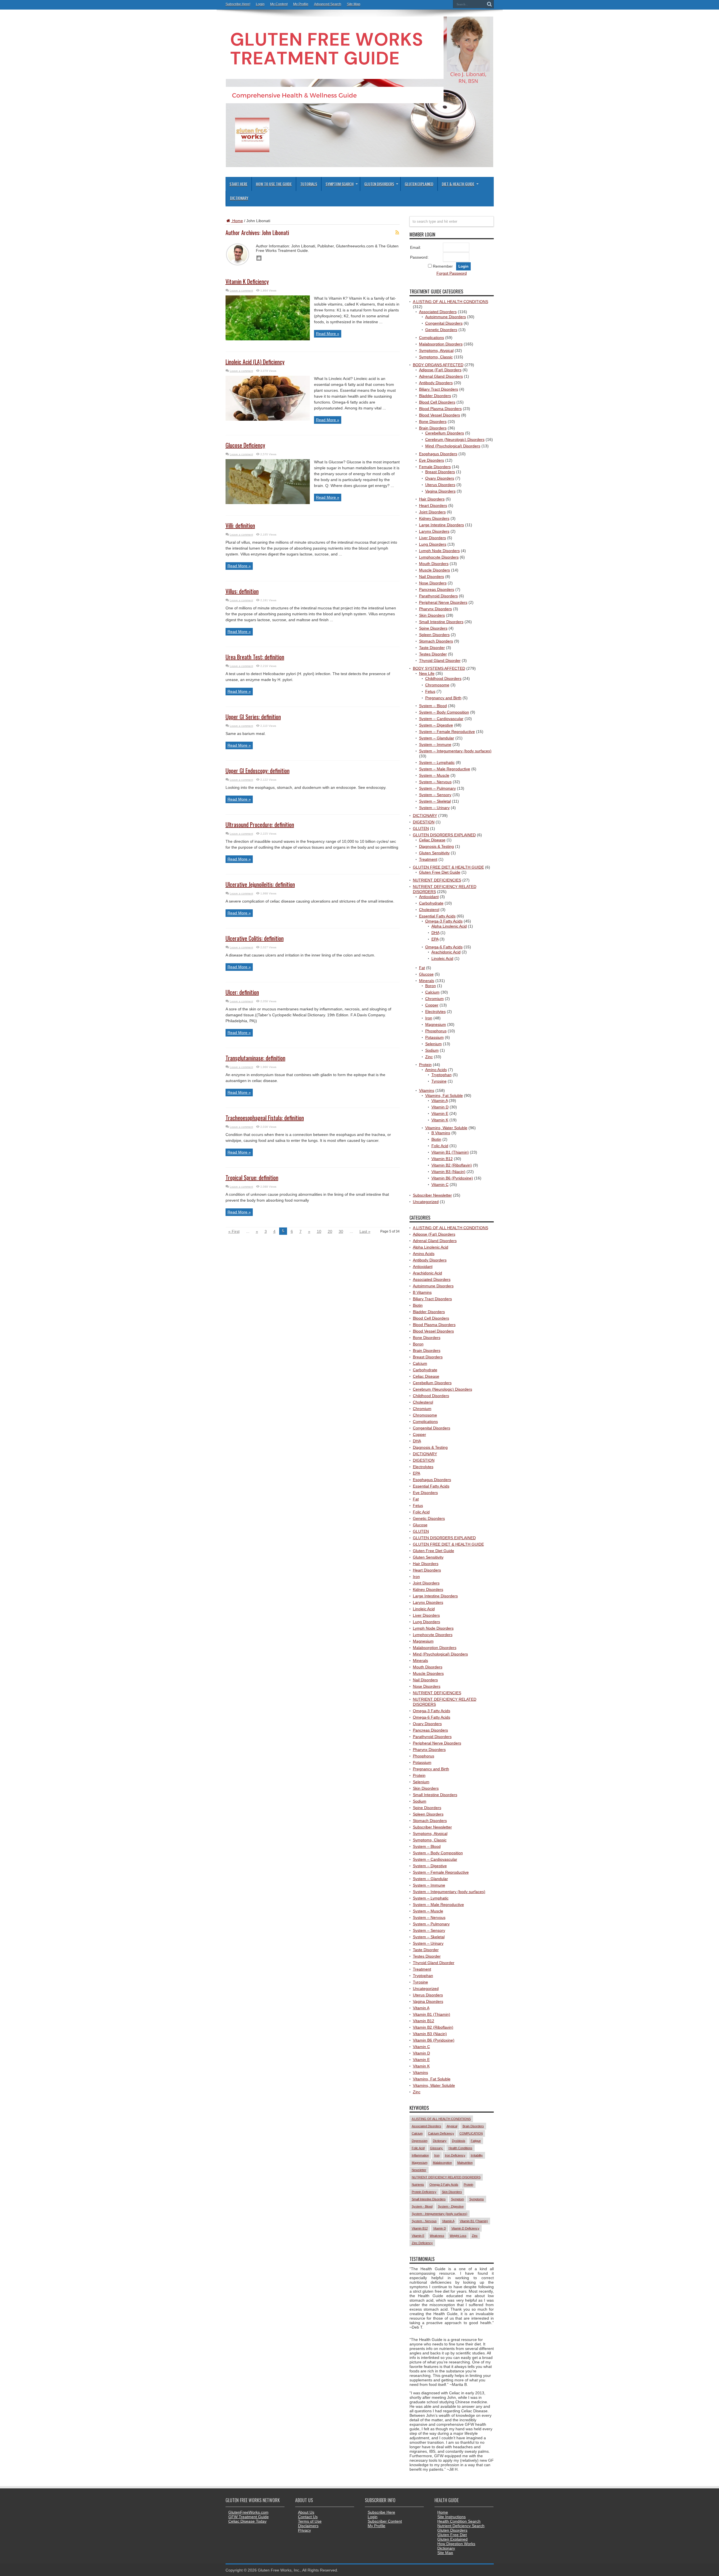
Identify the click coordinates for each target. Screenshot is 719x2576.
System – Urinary (434, 808)
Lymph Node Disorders (439, 551)
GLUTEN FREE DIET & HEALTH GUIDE (448, 867)
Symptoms (477, 2199)
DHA (435, 933)
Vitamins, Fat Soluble (444, 1095)
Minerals (427, 981)
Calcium (432, 992)
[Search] (490, 4)
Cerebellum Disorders (445, 433)
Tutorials (309, 184)
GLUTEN (421, 828)
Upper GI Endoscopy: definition (258, 771)
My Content (279, 4)
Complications (432, 338)
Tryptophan (442, 1075)
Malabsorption (442, 2163)
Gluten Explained (419, 184)
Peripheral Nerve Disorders (443, 602)
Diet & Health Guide (458, 184)
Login (260, 4)
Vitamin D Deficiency (465, 2228)
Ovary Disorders (440, 478)
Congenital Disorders (444, 323)
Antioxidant (429, 897)
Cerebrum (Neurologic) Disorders (455, 439)
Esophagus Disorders (438, 454)
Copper (432, 1005)
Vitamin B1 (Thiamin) (450, 1152)
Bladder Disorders (435, 396)
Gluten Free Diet (452, 2535)
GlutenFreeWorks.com (248, 2512)
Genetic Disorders (441, 330)
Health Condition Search (459, 2521)
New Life (427, 673)
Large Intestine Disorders (442, 525)
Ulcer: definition (242, 992)
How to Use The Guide (274, 184)
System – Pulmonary (437, 788)
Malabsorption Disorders (441, 344)
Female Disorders (435, 467)
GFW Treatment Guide (249, 2517)
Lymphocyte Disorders (439, 557)
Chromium (434, 999)
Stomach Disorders (436, 641)
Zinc (429, 1057)
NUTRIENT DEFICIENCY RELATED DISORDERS (446, 2177)
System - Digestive (451, 2206)
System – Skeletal (435, 801)
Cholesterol (429, 910)
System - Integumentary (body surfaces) (440, 2214)
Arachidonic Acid (446, 952)
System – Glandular (437, 738)
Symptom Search (340, 184)
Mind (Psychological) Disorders (453, 446)
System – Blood (433, 706)
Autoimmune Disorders (446, 317)
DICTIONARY (425, 816)
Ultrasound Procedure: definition (260, 824)
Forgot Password (452, 273)
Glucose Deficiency (245, 445)
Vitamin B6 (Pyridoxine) (452, 1178)
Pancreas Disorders (437, 589)
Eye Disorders (432, 460)
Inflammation (420, 2155)
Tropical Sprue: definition (252, 1177)
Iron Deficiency (455, 2155)
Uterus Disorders (440, 485)
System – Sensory (435, 795)
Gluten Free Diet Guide (440, 872)
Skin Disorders (432, 615)
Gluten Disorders (379, 184)
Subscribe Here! (238, 4)
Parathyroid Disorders (438, 596)
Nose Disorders (433, 583)
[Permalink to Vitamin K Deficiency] (268, 339)
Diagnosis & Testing (436, 846)
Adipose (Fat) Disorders (440, 370)
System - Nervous (424, 2221)
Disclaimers (308, 2526)
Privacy (304, 2530)
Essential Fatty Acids (437, 916)
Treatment (428, 859)
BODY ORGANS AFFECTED (438, 365)
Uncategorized (426, 1202)
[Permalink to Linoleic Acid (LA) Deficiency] (268, 419)
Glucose (426, 974)
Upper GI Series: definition (253, 717)
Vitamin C (440, 1185)
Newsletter (419, 2170)
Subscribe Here (381, 2512)
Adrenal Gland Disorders (441, 376)
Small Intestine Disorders (441, 622)
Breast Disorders (440, 472)
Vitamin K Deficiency (247, 281)
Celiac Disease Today (247, 2521)
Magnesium (436, 1024)
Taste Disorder (432, 648)
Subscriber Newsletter (432, 1195)
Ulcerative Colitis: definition (255, 938)
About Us (306, 2512)
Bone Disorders (433, 422)
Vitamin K (440, 1120)
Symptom (458, 2199)
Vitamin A (440, 1101)
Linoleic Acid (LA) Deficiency (255, 362)
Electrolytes (435, 1012)
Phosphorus (436, 1031)
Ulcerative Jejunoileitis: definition (260, 884)
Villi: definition (240, 525)
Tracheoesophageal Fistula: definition (265, 1118)
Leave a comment (241, 291)
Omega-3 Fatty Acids (444, 921)
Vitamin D (440, 1107)
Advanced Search (328, 4)
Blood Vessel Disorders (440, 415)
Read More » (328, 334)
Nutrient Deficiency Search (461, 2526)
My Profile (301, 4)
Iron (429, 1018)
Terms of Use (310, 2521)
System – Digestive (436, 725)
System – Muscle (434, 775)
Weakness (437, 2236)
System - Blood (422, 2206)
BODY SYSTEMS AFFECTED (439, 668)
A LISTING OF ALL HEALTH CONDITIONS (450, 302)
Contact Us (308, 2517)
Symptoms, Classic (436, 357)
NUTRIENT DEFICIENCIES (437, 880)
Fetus (430, 691)
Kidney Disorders (434, 518)
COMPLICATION (471, 2133)
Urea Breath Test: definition (255, 657)
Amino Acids (436, 1070)
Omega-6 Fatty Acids (444, 947)
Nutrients (418, 2185)
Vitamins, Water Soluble (446, 1128)
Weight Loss (458, 2236)
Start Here (238, 184)
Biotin (436, 1139)
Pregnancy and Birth (443, 698)
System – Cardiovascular (441, 719)
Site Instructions (451, 2517)
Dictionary (239, 198)
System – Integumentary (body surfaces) (455, 751)
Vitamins (427, 1090)
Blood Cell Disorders (437, 402)
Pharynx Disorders (435, 609)
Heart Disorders (433, 505)
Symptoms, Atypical (436, 350)
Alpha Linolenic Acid (449, 926)
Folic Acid (440, 1146)
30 (341, 1231)
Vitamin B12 (442, 1159)
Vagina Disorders (440, 491)
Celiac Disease (432, 840)
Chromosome (437, 685)
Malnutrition (465, 2163)
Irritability (477, 2155)
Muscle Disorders (434, 570)
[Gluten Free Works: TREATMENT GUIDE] (359, 165)
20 (330, 1231)
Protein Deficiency (424, 2192)
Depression (420, 2141)
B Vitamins (441, 1133)
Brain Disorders (433, 428)
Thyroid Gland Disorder (440, 660)
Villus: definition (242, 591)
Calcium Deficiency (441, 2133)
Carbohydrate (431, 903)
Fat (422, 968)
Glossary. (437, 2148)
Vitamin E (440, 1113)
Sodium (432, 1050)
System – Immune (435, 744)
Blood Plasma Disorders (440, 409)
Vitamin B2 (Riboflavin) (452, 1165)
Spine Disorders (433, 628)
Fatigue (476, 2141)
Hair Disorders (432, 499)
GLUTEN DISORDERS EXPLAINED (444, 835)
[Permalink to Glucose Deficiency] (268, 503)
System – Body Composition (444, 712)
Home (237, 221)
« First (234, 1231)
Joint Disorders (432, 512)
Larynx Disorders (434, 531)
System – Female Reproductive (447, 732)
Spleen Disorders (434, 635)
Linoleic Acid (442, 958)
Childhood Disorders (443, 678)
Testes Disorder (433, 654)
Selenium (434, 1044)
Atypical (452, 2126)
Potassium (434, 1037)
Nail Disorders (432, 577)
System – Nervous (435, 782)
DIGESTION (424, 822)
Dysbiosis (459, 2141)
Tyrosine (439, 1081)
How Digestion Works (456, 2544)
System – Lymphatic (437, 762)
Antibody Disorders (436, 383)
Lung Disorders (433, 544)
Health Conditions (460, 2148)
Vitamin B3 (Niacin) (448, 1172)
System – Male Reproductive (445, 769)
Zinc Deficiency (422, 2243)
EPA (435, 939)
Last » (365, 1231)
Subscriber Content (385, 2521)
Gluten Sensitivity (434, 853)
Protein (425, 1065)
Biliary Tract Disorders (439, 389)
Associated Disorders (438, 312)
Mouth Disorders (434, 564)
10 (319, 1231)
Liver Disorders (433, 538)
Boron (431, 986)
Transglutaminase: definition (255, 1058)
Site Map (354, 4)
